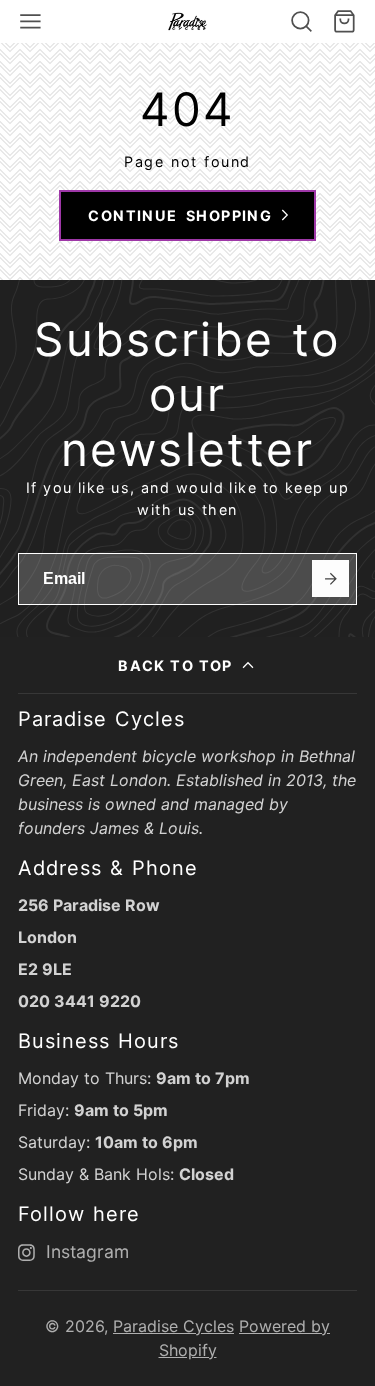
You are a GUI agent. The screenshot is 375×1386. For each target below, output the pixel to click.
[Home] (187, 21)
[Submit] (330, 578)
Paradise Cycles (173, 1326)
